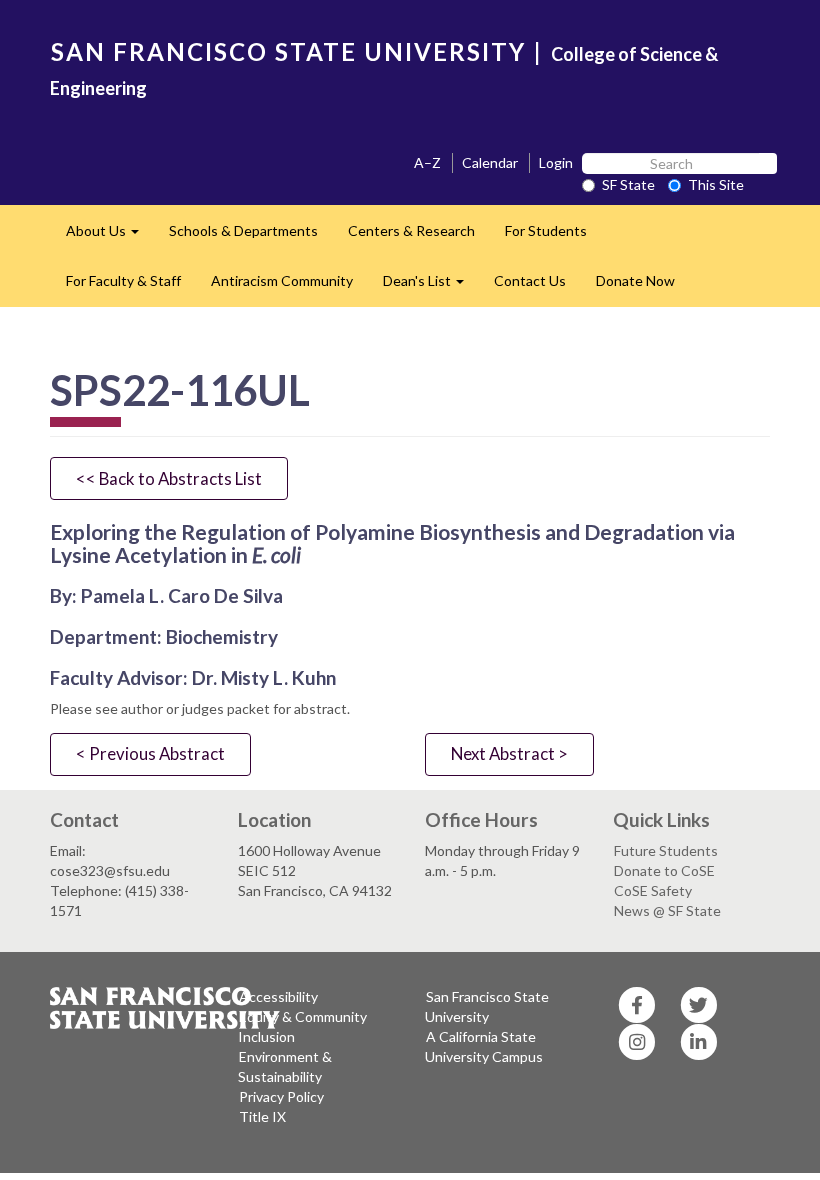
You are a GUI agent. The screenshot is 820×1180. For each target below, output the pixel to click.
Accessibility (278, 996)
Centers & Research (411, 230)
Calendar (490, 162)
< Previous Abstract (150, 753)
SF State (628, 184)
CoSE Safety (653, 890)
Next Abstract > (509, 753)
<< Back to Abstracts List (169, 478)
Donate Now (635, 280)
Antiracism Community (282, 280)
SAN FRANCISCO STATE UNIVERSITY (288, 51)
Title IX (262, 1116)
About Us (110, 236)
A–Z (427, 162)
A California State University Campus (484, 1046)
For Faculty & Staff (123, 280)
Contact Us (530, 280)
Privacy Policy (281, 1096)
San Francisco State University (487, 1006)
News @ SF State (667, 910)
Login (556, 162)
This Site (716, 184)
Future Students (666, 850)
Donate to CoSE (664, 870)
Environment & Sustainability (285, 1066)
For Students (546, 230)
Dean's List (431, 286)
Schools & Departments (243, 230)
